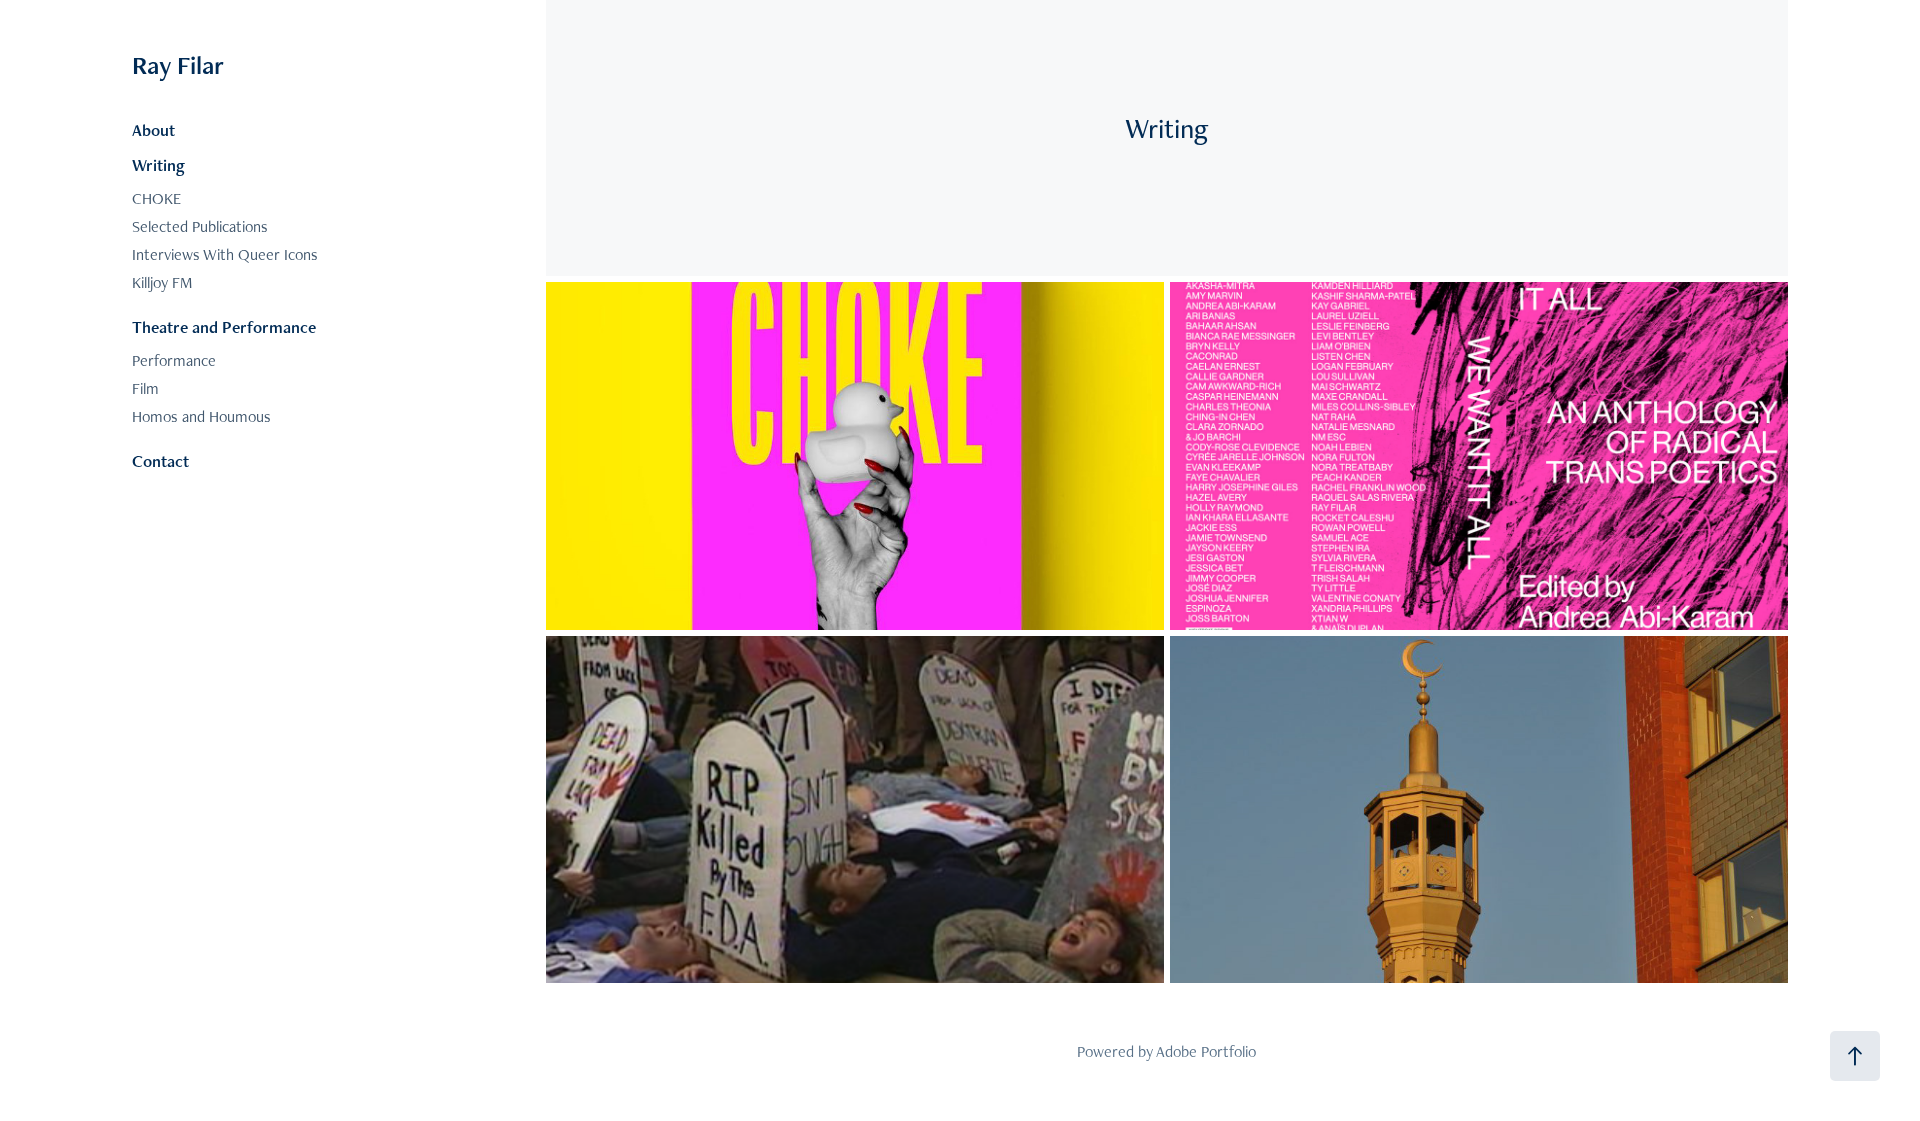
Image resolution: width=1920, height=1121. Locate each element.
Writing (158, 165)
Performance (174, 360)
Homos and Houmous (201, 416)
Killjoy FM (162, 282)
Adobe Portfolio (1206, 1051)
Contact (160, 461)
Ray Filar (178, 65)
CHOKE (156, 198)
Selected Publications (200, 226)
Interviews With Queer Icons (225, 254)
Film (145, 388)
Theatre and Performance (224, 327)
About (153, 130)
